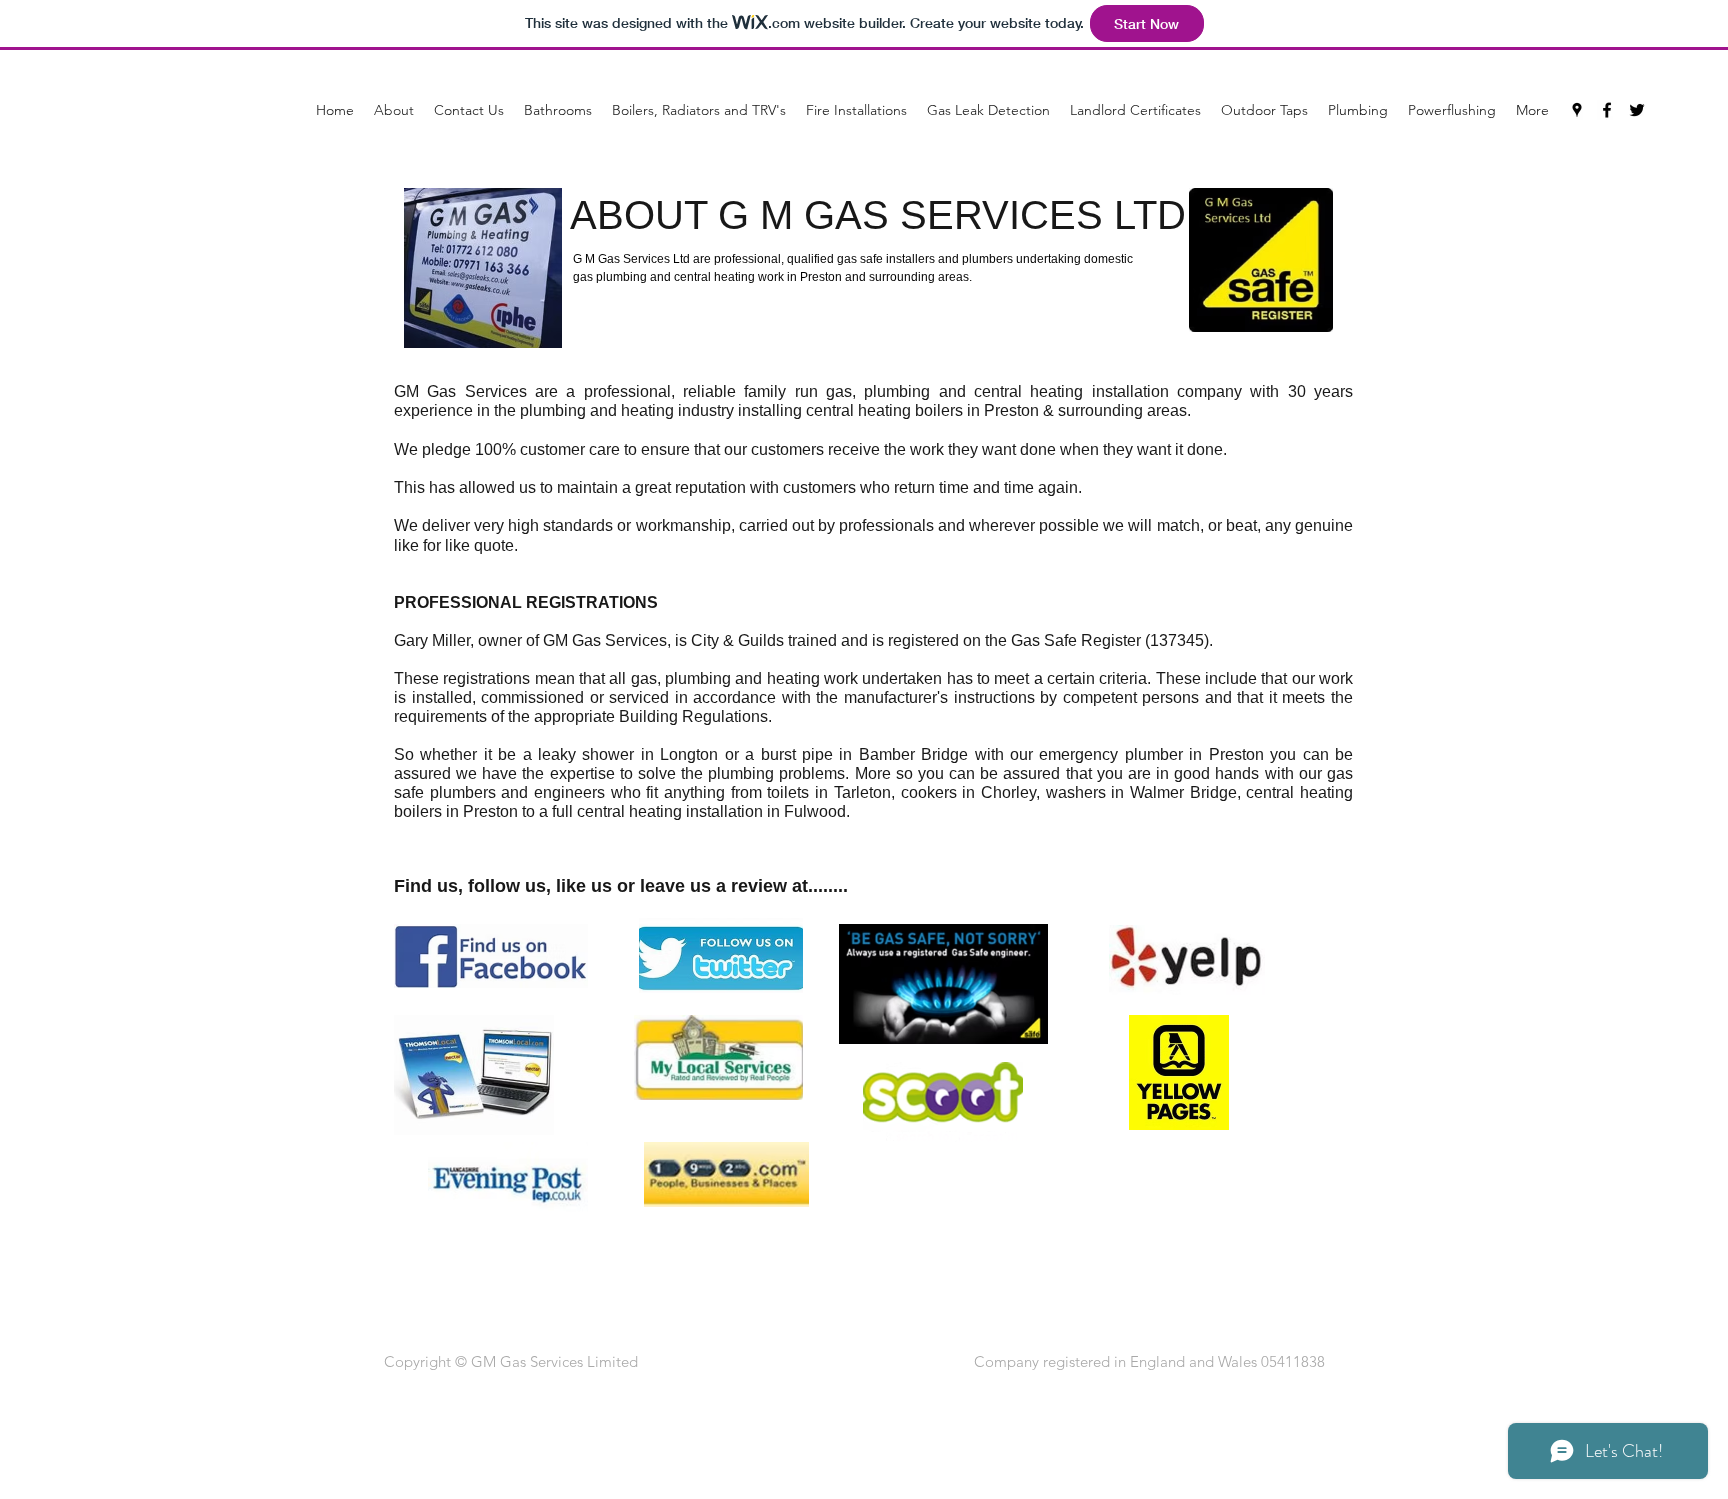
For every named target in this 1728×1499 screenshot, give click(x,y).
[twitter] (1637, 110)
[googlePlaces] (1577, 110)
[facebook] (1607, 110)
